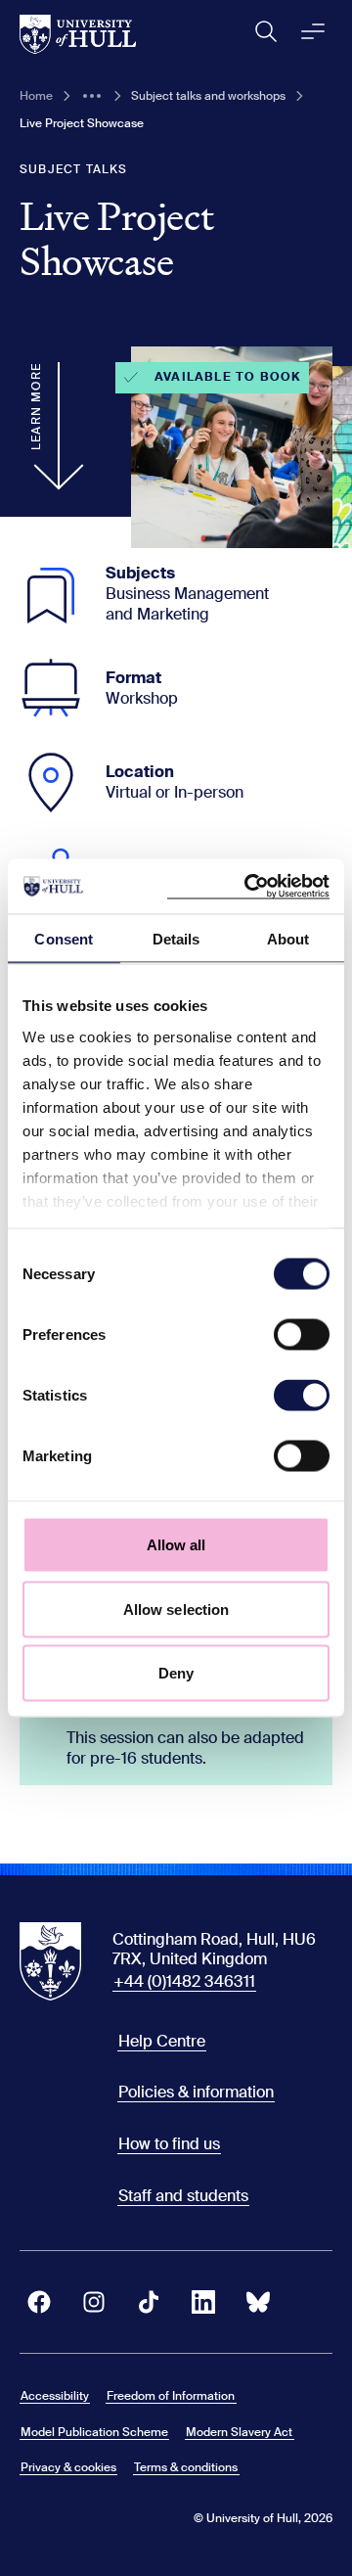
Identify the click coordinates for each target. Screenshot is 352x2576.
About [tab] (288, 938)
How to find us (169, 2144)
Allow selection (176, 1609)
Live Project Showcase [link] (82, 123)
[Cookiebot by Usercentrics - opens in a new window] (248, 887)
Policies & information (196, 2092)
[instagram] (94, 2302)
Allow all (176, 1545)
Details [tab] (176, 938)
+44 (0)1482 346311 (184, 1981)
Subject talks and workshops (208, 96)
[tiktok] (149, 2302)
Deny (176, 1673)
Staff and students (183, 2196)
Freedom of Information (171, 2396)
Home (36, 96)
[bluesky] (258, 2302)
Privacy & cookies (68, 2467)
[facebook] (39, 2302)
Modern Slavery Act (239, 2432)
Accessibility (55, 2396)
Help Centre (162, 2041)
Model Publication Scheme (94, 2432)
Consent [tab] (64, 938)
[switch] (302, 1335)
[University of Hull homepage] (78, 34)
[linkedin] (203, 2302)
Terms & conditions (186, 2467)
